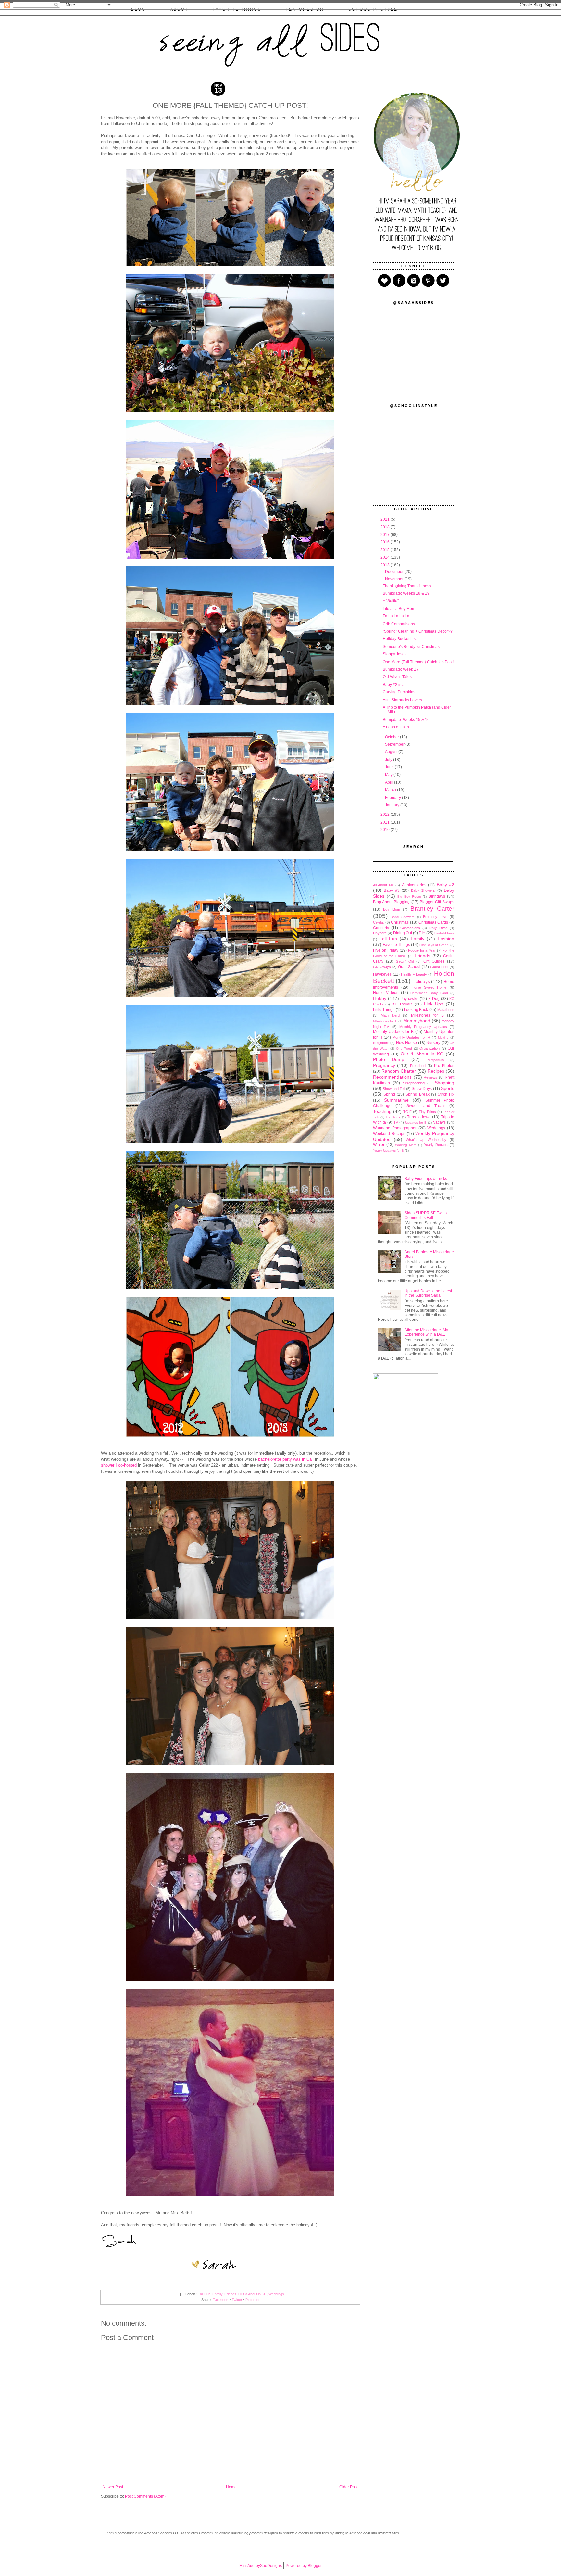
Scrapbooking (414, 1083)
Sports (448, 1088)
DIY (422, 933)
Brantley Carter (432, 909)
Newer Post (113, 2487)
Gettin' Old (405, 961)
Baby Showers (423, 890)
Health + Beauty (414, 974)
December (395, 572)
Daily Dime (438, 928)
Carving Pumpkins (399, 692)
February (393, 798)
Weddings (276, 2294)
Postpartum (435, 1060)
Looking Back (416, 1010)
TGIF (407, 1112)
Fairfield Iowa (444, 933)
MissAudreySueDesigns (261, 2566)
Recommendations (392, 1077)
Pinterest (252, 2300)
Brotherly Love (435, 917)
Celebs (379, 922)
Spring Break (417, 1094)
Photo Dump (389, 1059)
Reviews (430, 1077)
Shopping (444, 1083)
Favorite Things (396, 945)
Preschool (418, 1066)
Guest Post (439, 967)
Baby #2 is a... (395, 685)
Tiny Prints (427, 1112)
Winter (379, 1145)
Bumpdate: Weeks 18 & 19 (406, 593)
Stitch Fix (446, 1094)
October (393, 737)
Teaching (382, 1111)
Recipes (436, 1071)
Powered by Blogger (304, 2566)
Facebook (221, 2300)
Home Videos (386, 993)
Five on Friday (386, 950)
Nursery (433, 1043)
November (395, 579)
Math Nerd (390, 1015)
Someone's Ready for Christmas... (413, 647)
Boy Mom (392, 909)
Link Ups (434, 1004)
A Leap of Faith (396, 727)
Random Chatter (399, 1071)
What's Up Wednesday (426, 1140)
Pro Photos (444, 1066)
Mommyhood (417, 1021)
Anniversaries (414, 885)
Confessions (410, 928)
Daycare (380, 933)
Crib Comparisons (399, 624)
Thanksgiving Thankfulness (407, 586)
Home (231, 2487)
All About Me (383, 885)
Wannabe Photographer (395, 1128)
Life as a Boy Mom (399, 609)
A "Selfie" (391, 601)
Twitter (237, 2300)
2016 (386, 542)
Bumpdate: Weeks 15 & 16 (406, 720)
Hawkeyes (382, 974)
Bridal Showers (402, 917)
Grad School (409, 967)
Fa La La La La (396, 616)
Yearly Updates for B (388, 1150)
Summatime (396, 1100)
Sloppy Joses (395, 654)
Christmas (400, 922)
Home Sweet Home (429, 987)
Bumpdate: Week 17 (401, 669)
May (389, 775)
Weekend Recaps (389, 1134)
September (395, 744)
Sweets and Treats (426, 1106)
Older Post (349, 2487)
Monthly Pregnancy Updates (423, 1027)
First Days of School (434, 945)
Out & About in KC (252, 2294)
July (389, 760)
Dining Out (403, 933)
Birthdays (437, 896)
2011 (386, 822)
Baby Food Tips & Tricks (426, 1179)
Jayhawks (409, 999)
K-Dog (434, 999)
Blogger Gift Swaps (437, 902)
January (393, 805)
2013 (386, 565)
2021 (386, 519)
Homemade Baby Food (429, 993)
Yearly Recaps (436, 1145)
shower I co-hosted (119, 1465)
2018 (386, 527)
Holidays (421, 981)
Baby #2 (445, 885)
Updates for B (416, 1123)
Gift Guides (434, 961)
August (392, 752)
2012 (386, 814)
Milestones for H (385, 1021)
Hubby (380, 998)
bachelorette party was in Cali (286, 1459)
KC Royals (402, 1004)
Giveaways (382, 967)
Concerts (381, 928)
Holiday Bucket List (400, 639)
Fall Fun (204, 2294)
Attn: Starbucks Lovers (402, 700)
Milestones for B (427, 1015)
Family (217, 2294)
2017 (386, 535)
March (391, 790)
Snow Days (422, 1089)
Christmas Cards (433, 922)
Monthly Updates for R (411, 1037)
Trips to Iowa (419, 1117)
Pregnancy (384, 1065)
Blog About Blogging (391, 902)
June (390, 767)
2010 (386, 830)
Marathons (446, 1010)
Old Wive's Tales (397, 677)
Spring (389, 1094)
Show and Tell (394, 1089)
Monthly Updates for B (393, 1032)
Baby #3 (392, 890)
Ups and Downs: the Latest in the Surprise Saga (428, 1293)
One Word (404, 1048)
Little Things (384, 1010)
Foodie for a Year (422, 950)
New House (406, 1043)
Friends (230, 2294)
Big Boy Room (409, 897)
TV (396, 1122)
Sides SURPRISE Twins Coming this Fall (426, 1215)
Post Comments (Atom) (145, 2496)
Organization (430, 1048)
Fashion (446, 939)
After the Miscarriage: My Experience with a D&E (426, 1332)
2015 (386, 550)
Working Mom (406, 1145)
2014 (386, 557)
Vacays (439, 1122)
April (390, 782)
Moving (443, 1037)
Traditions (393, 1117)
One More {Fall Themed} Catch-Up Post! (418, 662)
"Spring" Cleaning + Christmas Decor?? (418, 631)
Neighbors (381, 1043)
